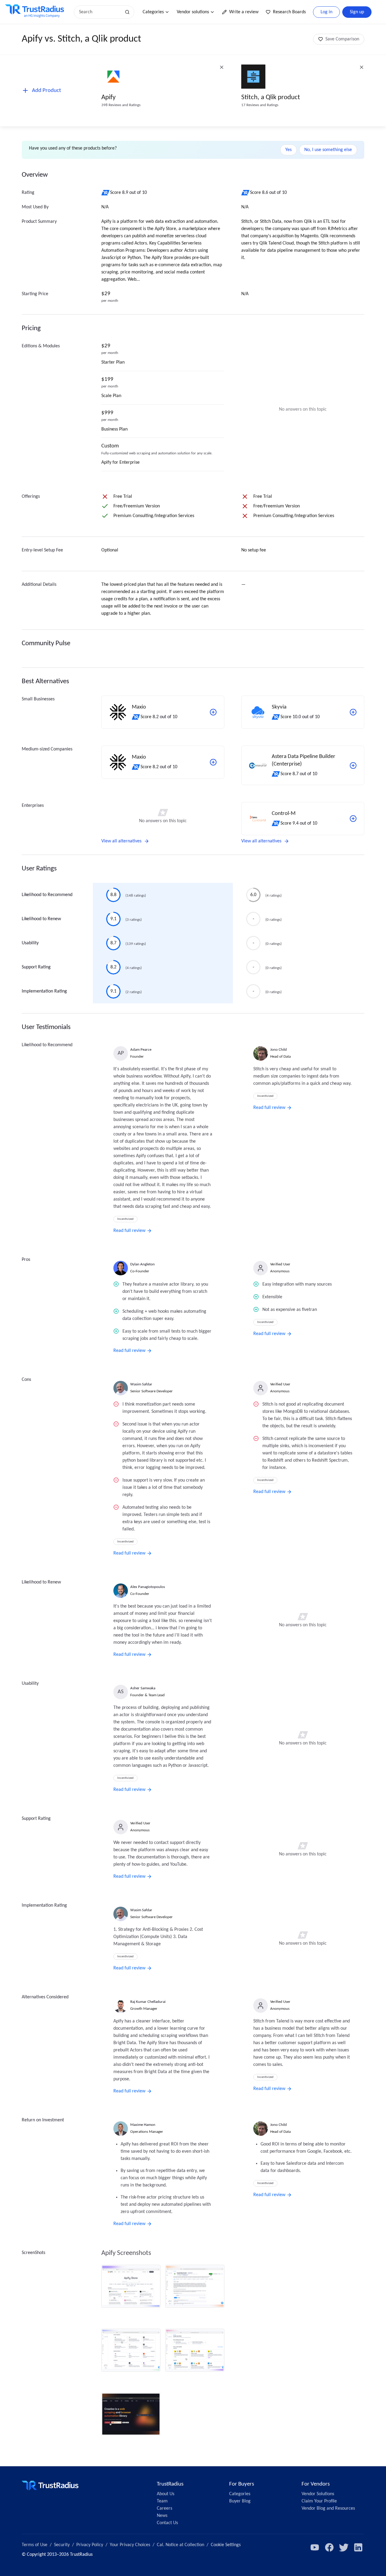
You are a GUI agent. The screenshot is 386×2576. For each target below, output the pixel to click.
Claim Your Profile (319, 2501)
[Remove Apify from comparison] (222, 67)
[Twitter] (344, 2547)
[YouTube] (315, 2547)
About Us (166, 2494)
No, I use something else (328, 150)
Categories (153, 12)
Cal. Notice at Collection (180, 2545)
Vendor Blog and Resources (328, 2508)
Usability (30, 943)
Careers (165, 2508)
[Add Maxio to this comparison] (213, 712)
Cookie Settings (226, 2545)
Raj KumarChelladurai (148, 2002)
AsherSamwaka (143, 1688)
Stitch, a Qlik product (271, 98)
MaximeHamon (143, 2125)
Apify (108, 98)
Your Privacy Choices (130, 2545)
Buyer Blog (240, 2501)
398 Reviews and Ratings (121, 105)
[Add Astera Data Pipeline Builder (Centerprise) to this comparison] (353, 766)
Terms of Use (35, 2545)
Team (162, 2501)
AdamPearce (141, 1050)
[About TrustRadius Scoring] (106, 193)
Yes (288, 150)
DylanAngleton (142, 1264)
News (162, 2516)
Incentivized (125, 1219)
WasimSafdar (141, 1384)
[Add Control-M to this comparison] (353, 819)
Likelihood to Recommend (47, 895)
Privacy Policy (90, 2545)
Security (62, 2545)
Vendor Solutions (318, 2494)
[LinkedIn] (358, 2547)
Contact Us (167, 2523)
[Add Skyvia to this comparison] (353, 712)
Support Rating (36, 967)
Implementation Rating (44, 991)
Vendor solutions (193, 12)
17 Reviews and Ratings (260, 105)
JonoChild (278, 1050)
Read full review (129, 1231)
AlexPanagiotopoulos (148, 1587)
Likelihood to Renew (41, 919)
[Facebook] (329, 2547)
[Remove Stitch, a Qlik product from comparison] (362, 67)
